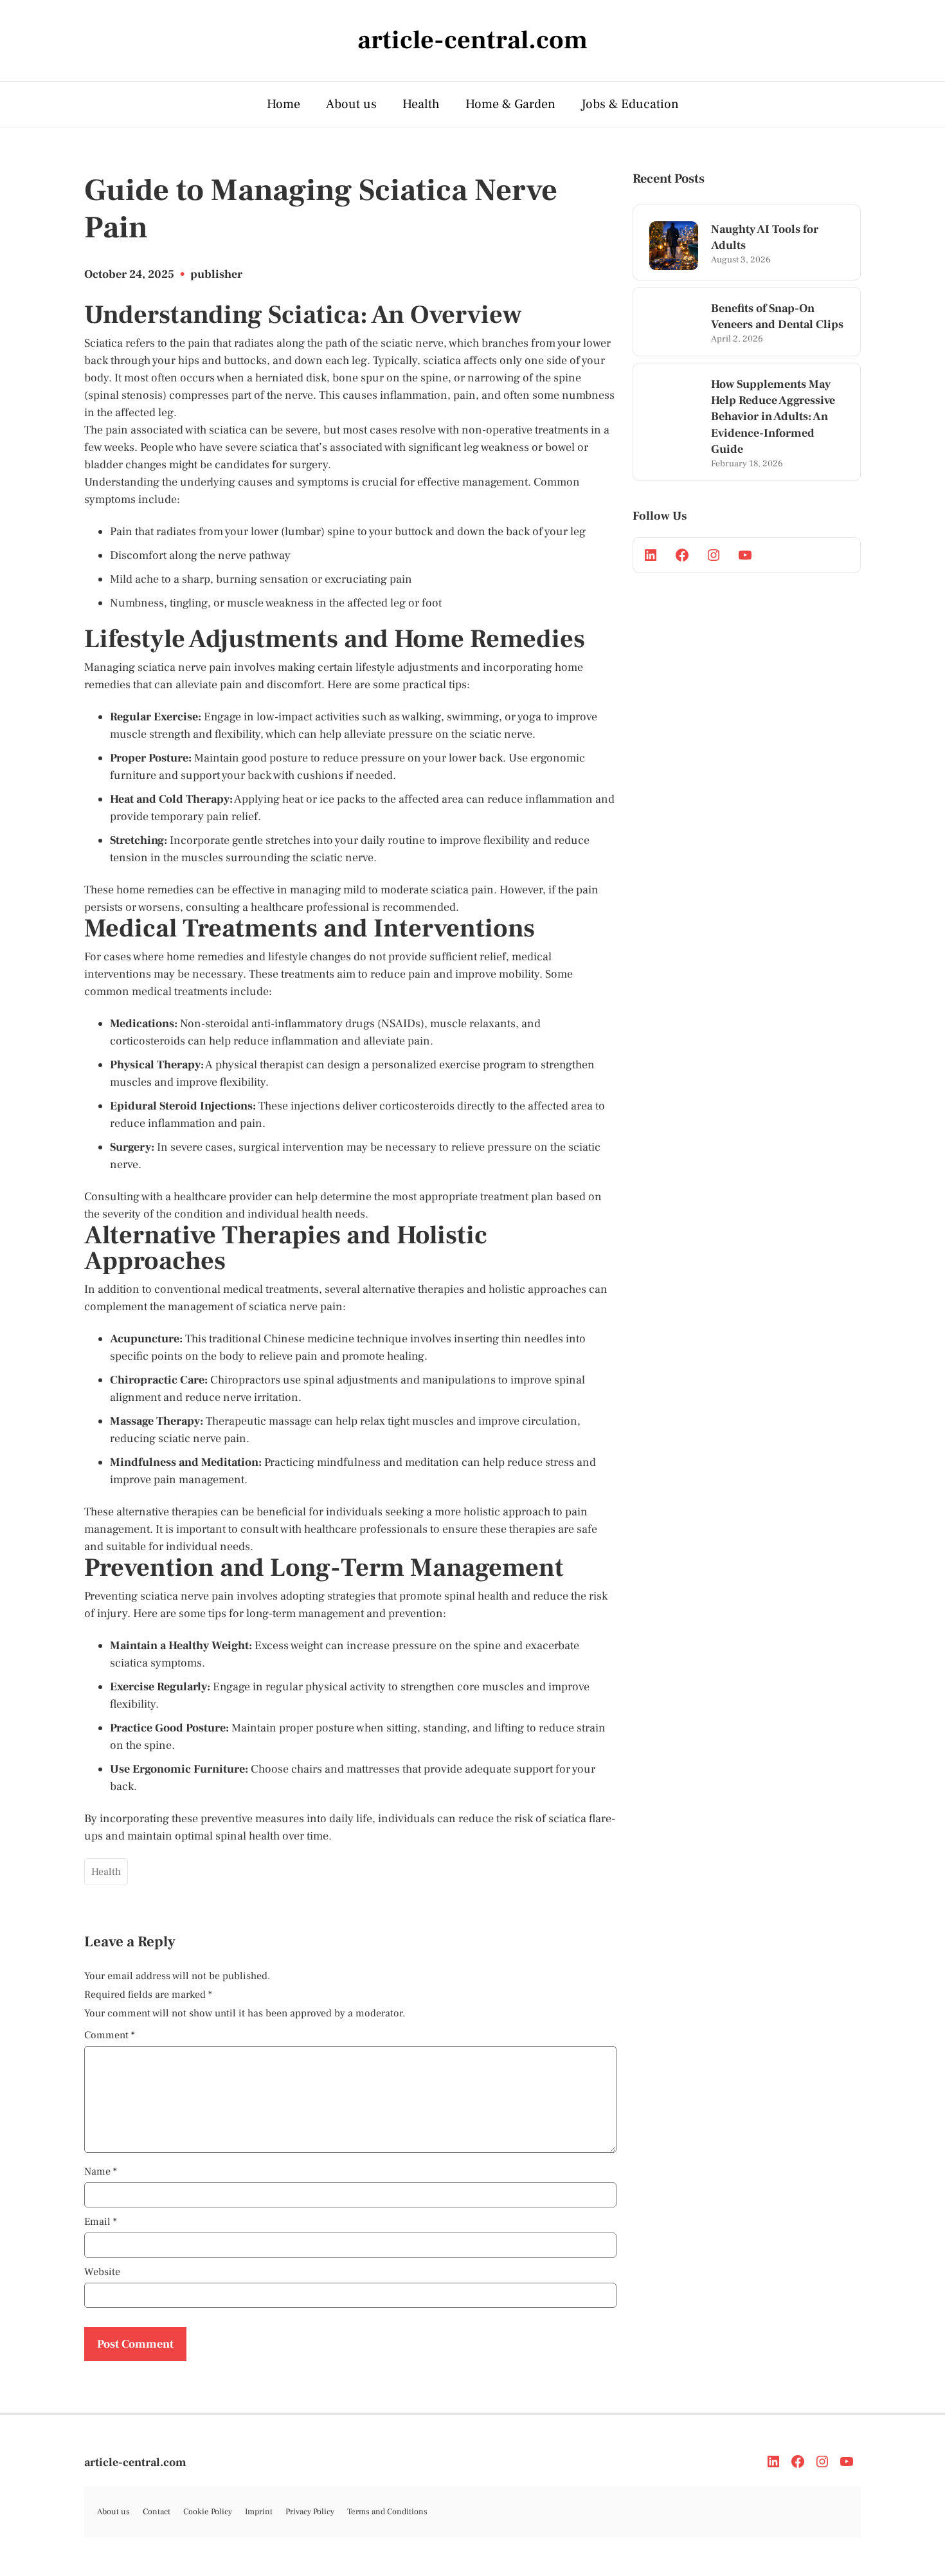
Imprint (259, 2512)
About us (351, 104)
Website (102, 2272)
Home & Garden (510, 104)
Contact (157, 2512)
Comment (110, 2035)
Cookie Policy (208, 2512)
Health (421, 104)
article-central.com (135, 2462)
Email (101, 2222)
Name (101, 2171)
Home (283, 104)
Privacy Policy (310, 2512)
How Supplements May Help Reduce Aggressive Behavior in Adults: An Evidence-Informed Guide (773, 417)
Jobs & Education (630, 104)
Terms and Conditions (387, 2512)
